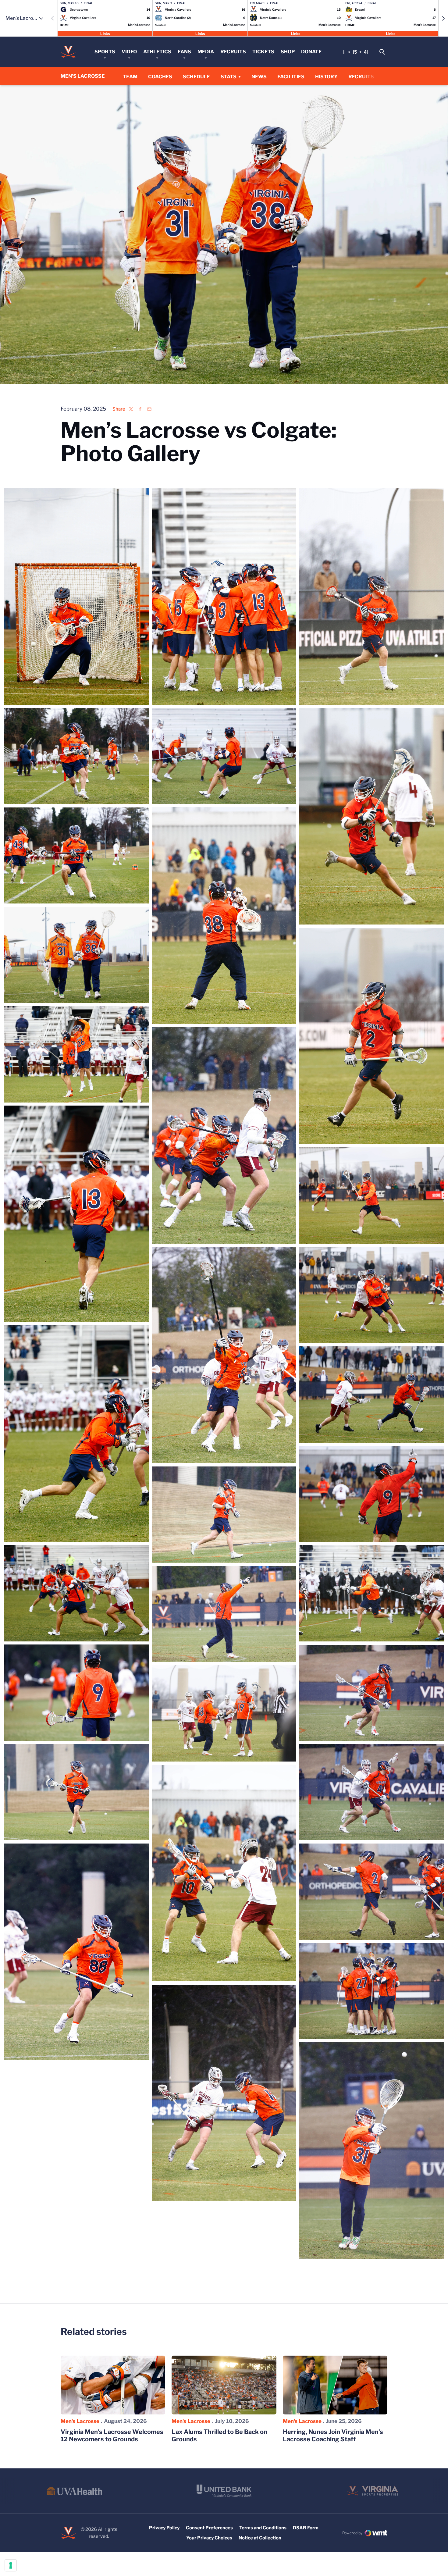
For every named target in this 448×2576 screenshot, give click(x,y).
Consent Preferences (209, 2528)
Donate (311, 52)
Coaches (160, 77)
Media (206, 52)
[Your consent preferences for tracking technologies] (11, 2565)
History (326, 77)
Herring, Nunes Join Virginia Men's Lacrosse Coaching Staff (333, 2435)
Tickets (263, 52)
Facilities (291, 77)
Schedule (196, 77)
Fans (184, 52)
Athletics (157, 52)
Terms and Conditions (263, 2528)
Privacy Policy (164, 2528)
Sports (105, 52)
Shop (288, 52)
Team (130, 77)
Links (105, 33)
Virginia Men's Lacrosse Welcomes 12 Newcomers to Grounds (112, 2435)
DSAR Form (306, 2528)
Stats (229, 77)
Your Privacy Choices (209, 2538)
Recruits (233, 52)
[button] (443, 18)
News (259, 77)
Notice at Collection (260, 2538)
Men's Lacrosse (80, 2421)
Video (129, 52)
